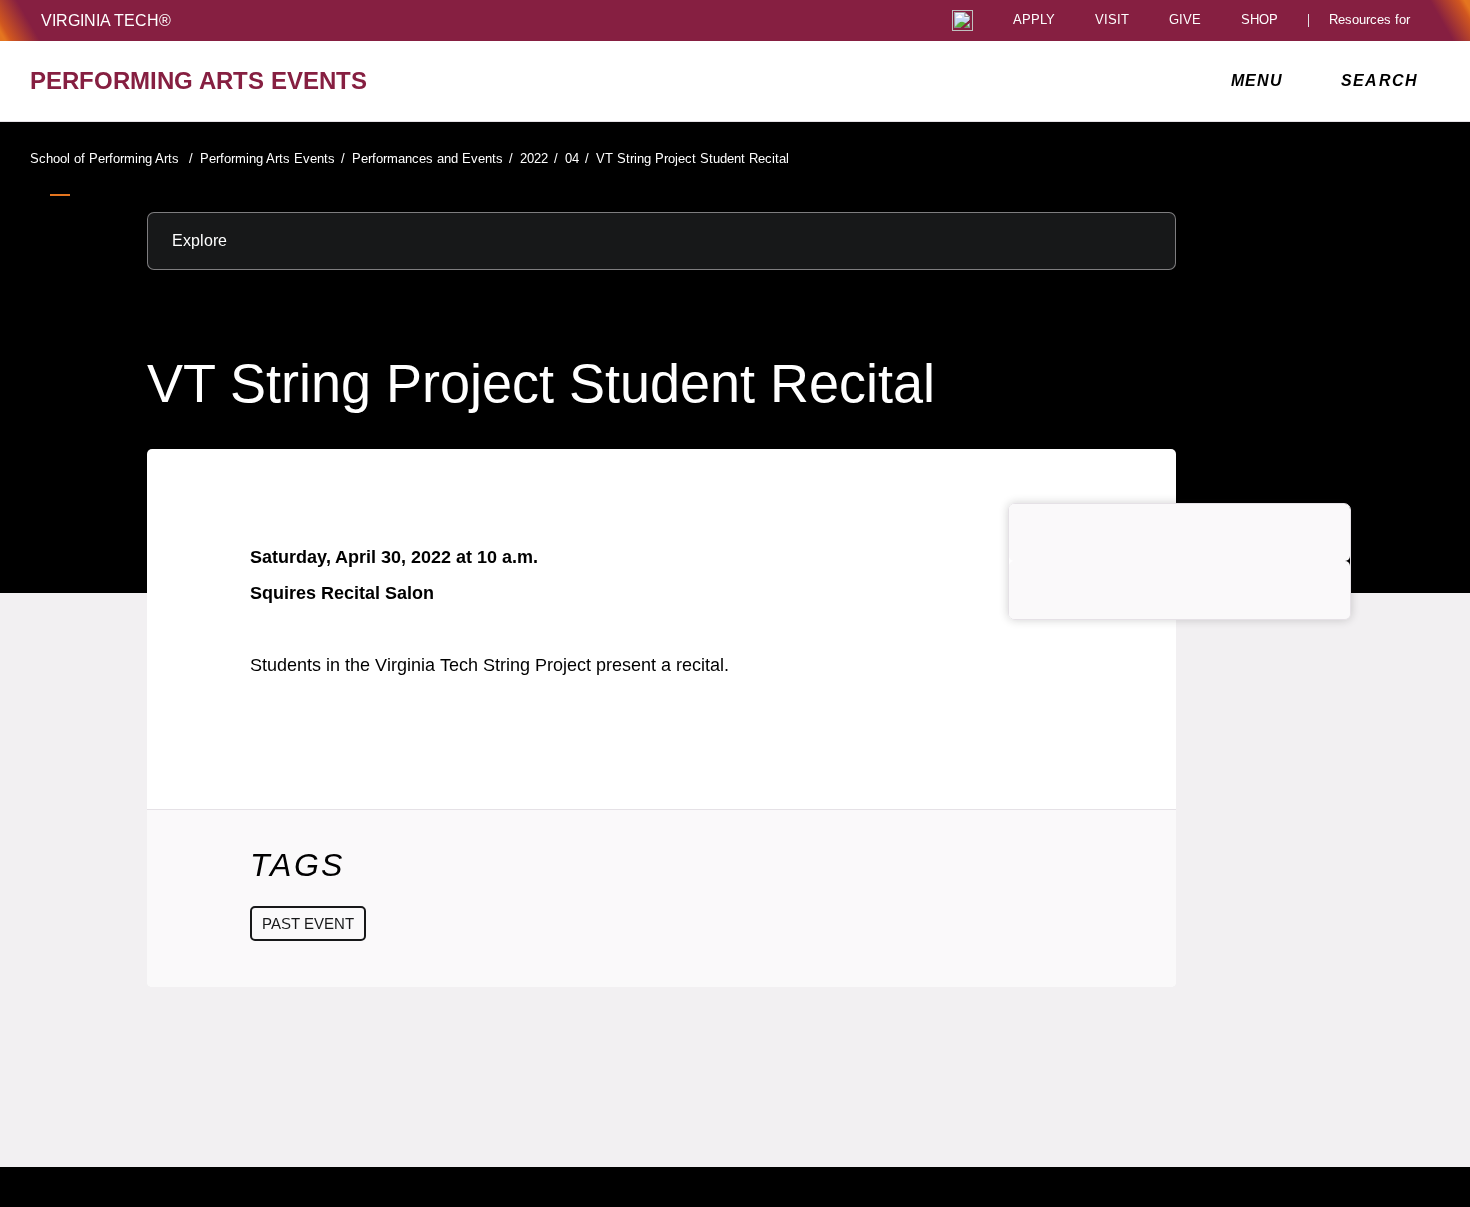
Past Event (308, 923)
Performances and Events (432, 158)
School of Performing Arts (111, 158)
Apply (1034, 20)
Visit (1112, 20)
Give (1185, 20)
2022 (539, 158)
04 (577, 158)
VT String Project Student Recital (692, 158)
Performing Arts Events (272, 158)
